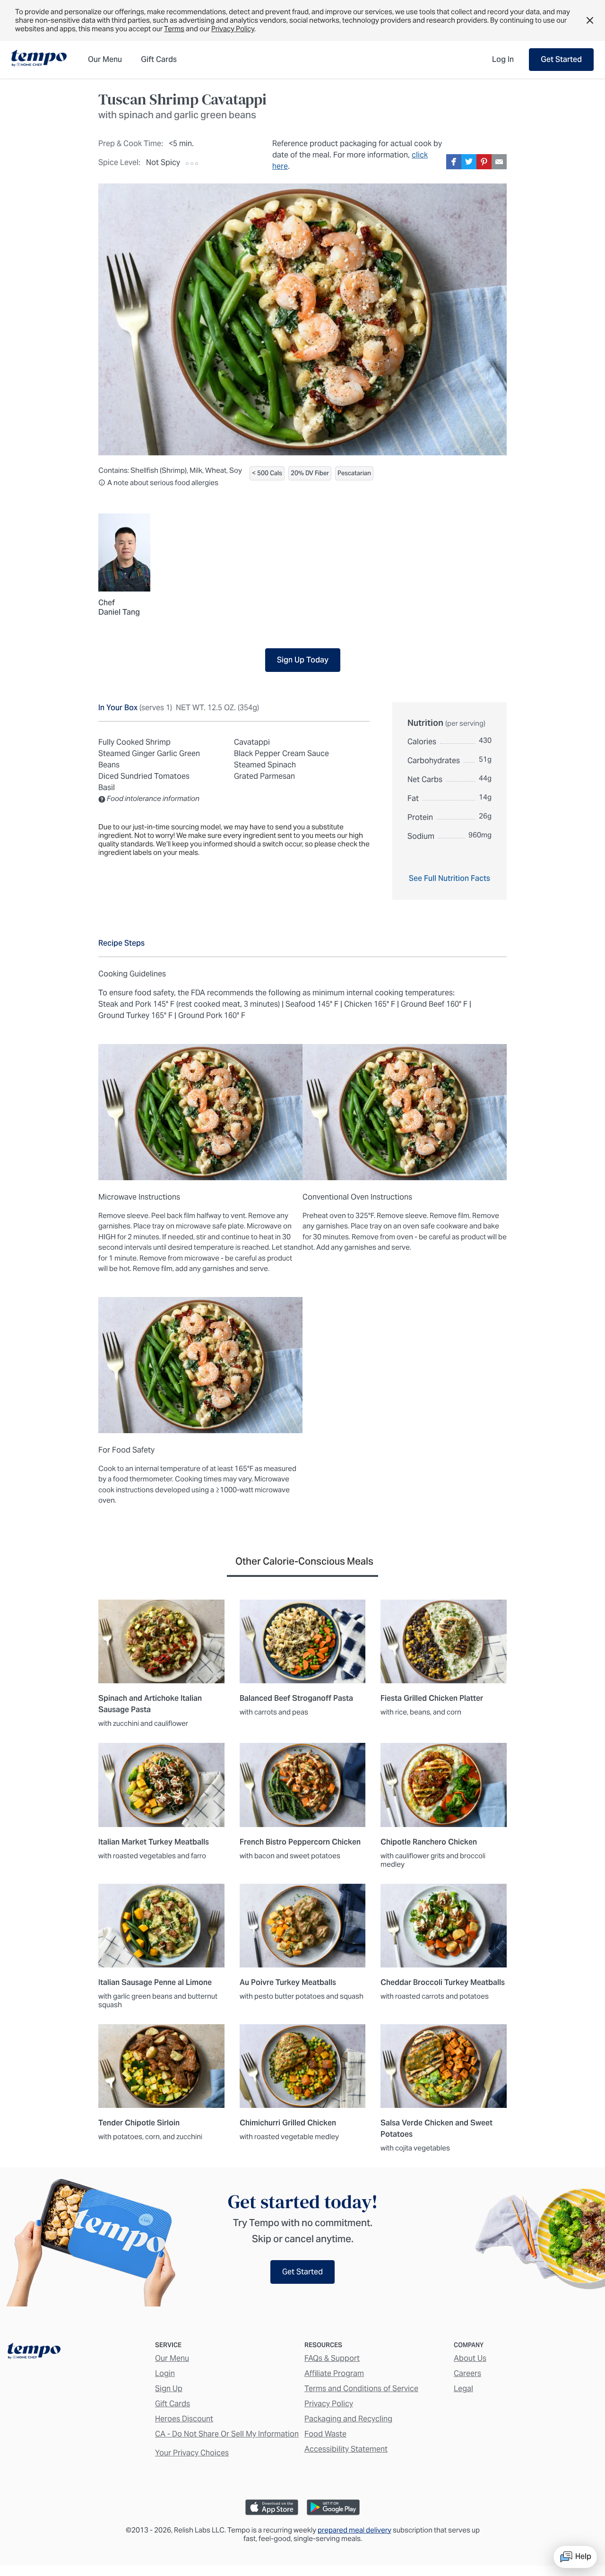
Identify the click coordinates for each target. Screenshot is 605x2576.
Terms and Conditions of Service (361, 2389)
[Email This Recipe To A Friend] (499, 162)
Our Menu (172, 2358)
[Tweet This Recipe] (469, 162)
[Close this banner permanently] (590, 20)
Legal (463, 2389)
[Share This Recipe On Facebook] (454, 162)
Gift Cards (173, 2404)
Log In (503, 59)
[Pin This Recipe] (484, 162)
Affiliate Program (334, 2373)
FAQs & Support (332, 2358)
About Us (470, 2358)
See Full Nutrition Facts (449, 878)
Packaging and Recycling (348, 2419)
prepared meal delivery (354, 2530)
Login (165, 2373)
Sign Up (169, 2389)
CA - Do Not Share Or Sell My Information (227, 2434)
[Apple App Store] (272, 2507)
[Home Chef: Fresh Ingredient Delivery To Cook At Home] (34, 2353)
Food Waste (325, 2434)
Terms (174, 29)
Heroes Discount (184, 2419)
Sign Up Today (303, 660)
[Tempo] (39, 59)
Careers (467, 2373)
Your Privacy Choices (192, 2453)
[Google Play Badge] (333, 2507)
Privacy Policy (233, 29)
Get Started (561, 59)
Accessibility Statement (346, 2449)
